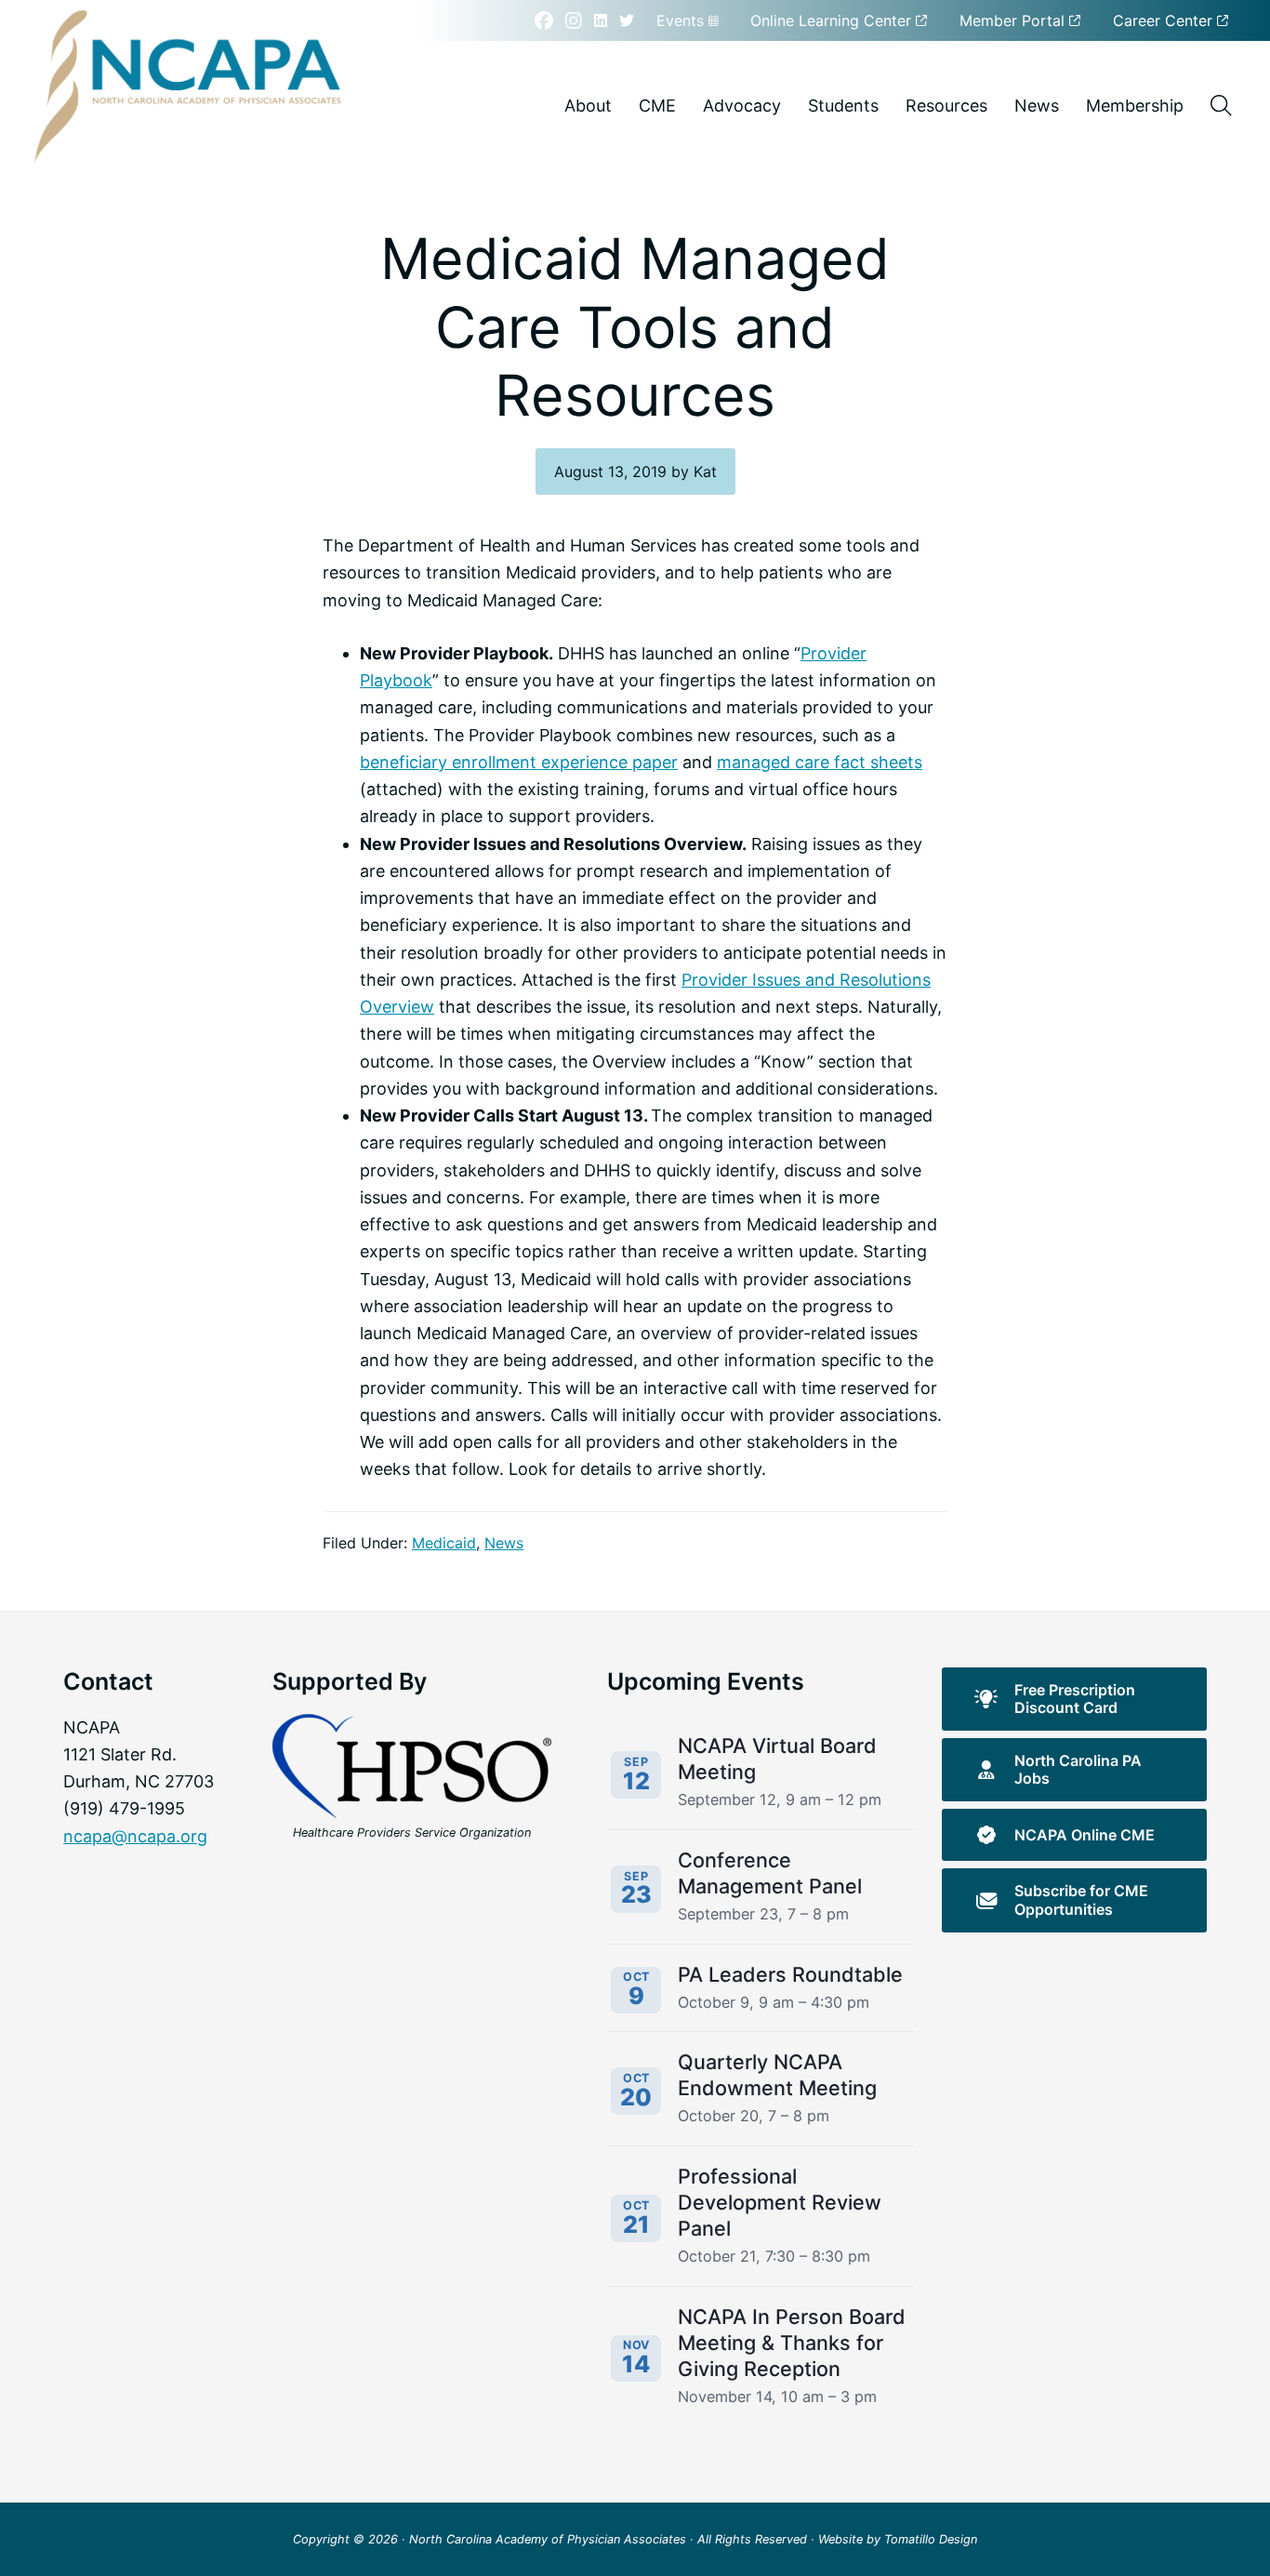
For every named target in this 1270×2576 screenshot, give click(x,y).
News (504, 1543)
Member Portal (1014, 20)
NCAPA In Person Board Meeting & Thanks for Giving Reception (792, 2343)
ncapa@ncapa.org (135, 1836)
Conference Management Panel (770, 1873)
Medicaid (444, 1543)
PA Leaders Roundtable (790, 1974)
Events (682, 20)
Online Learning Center (833, 20)
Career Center (1165, 20)
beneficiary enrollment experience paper (519, 762)
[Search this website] (1221, 106)
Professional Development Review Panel (780, 2202)
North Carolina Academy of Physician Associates (548, 2539)
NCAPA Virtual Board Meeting (777, 1759)
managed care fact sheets (820, 762)
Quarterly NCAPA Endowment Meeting (777, 2075)
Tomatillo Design (931, 2539)
